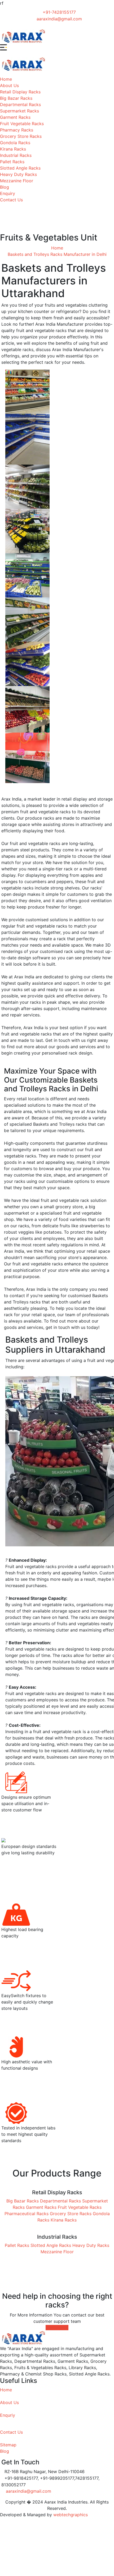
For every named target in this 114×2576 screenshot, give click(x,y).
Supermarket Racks (19, 111)
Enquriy (8, 2415)
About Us (9, 85)
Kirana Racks (13, 149)
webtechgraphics (71, 2515)
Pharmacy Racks (17, 130)
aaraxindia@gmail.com (59, 19)
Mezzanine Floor (17, 181)
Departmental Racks (20, 105)
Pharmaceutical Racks (27, 2214)
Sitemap (8, 2445)
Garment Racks (15, 117)
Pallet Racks (12, 162)
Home (6, 79)
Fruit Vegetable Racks (22, 124)
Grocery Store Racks (21, 136)
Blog (5, 187)
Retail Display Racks (20, 92)
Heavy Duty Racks (18, 174)
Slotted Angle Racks (20, 168)
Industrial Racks (16, 155)
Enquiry (8, 193)
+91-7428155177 (59, 12)
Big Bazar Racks (16, 98)
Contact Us (11, 200)
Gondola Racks (15, 143)
